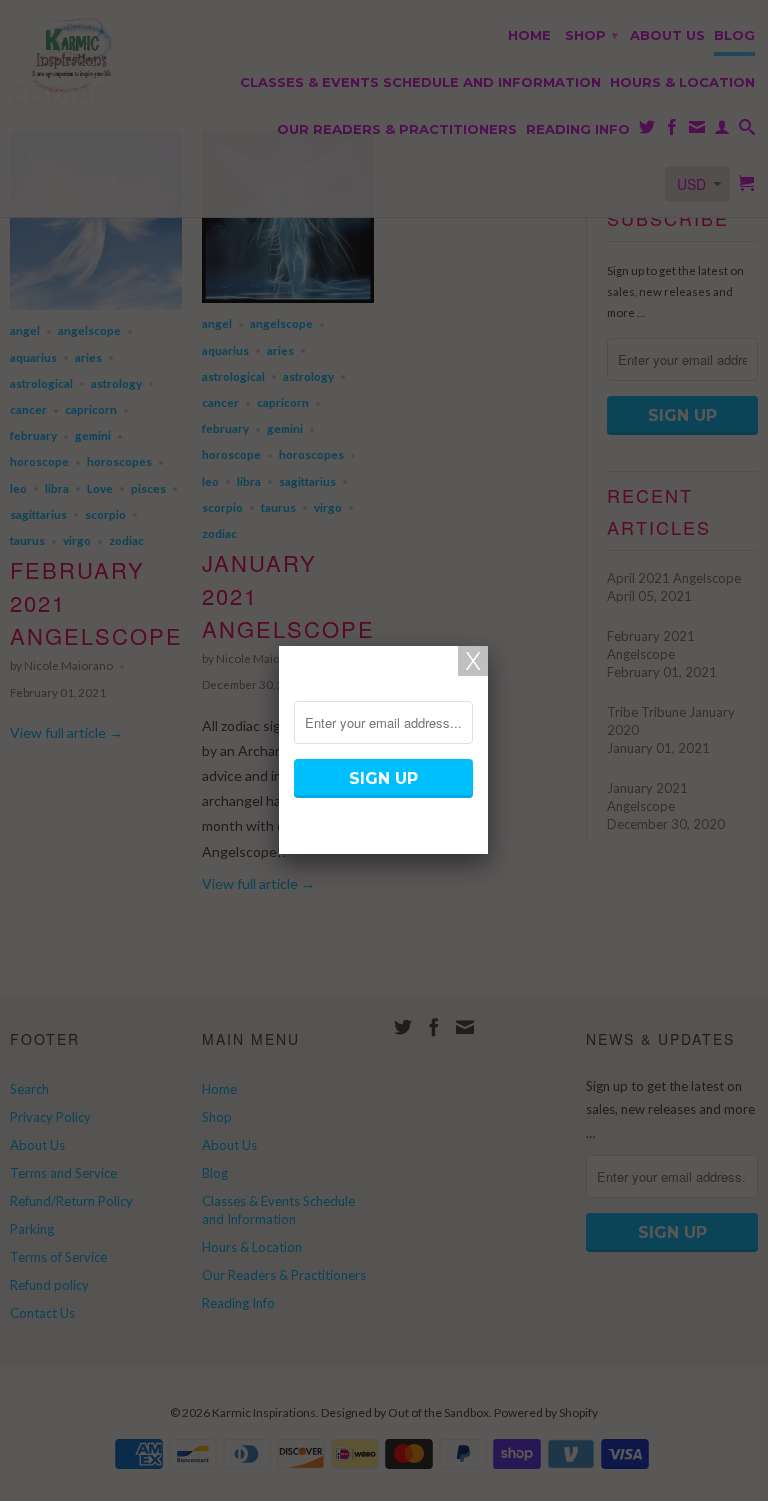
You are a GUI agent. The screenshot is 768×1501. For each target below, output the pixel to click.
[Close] (473, 661)
